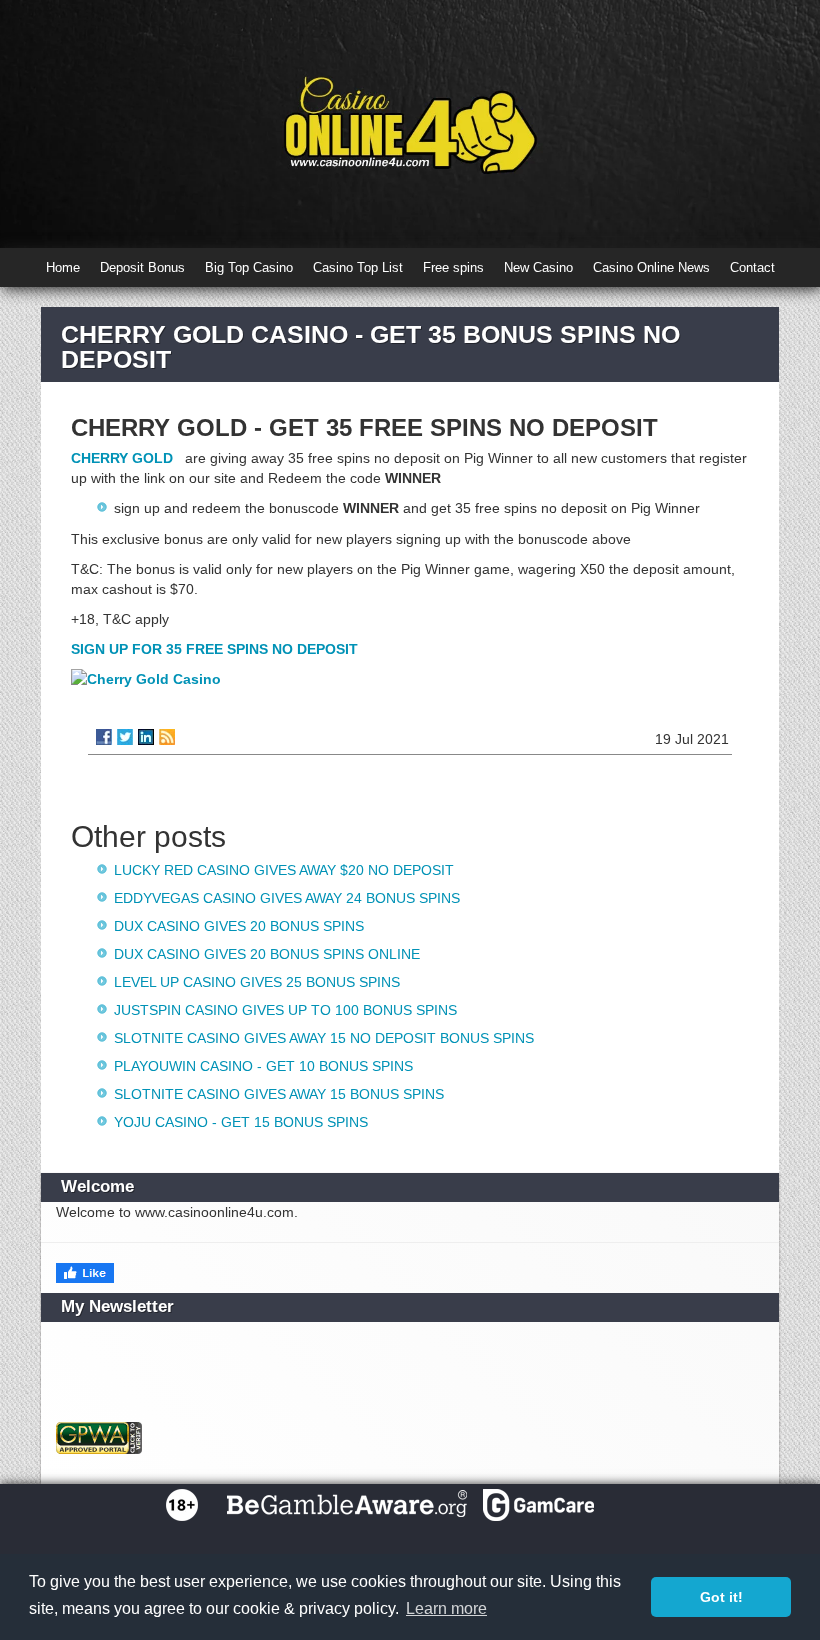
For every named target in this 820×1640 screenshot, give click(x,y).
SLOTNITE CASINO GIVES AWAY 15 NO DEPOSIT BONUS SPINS (324, 1038)
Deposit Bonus (142, 267)
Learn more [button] (446, 1608)
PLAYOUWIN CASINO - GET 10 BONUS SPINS (263, 1066)
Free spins (453, 267)
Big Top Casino (249, 267)
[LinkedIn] (146, 737)
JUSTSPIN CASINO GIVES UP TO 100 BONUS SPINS (285, 1010)
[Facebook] (104, 737)
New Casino (538, 267)
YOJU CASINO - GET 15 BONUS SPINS (241, 1122)
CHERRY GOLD (124, 458)
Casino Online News (651, 267)
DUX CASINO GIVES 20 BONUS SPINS (239, 926)
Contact (752, 267)
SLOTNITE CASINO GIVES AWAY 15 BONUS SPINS (279, 1094)
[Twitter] (125, 737)
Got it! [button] (721, 1597)
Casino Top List (358, 267)
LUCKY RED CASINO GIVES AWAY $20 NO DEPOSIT (284, 870)
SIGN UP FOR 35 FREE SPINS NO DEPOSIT (214, 649)
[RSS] (167, 737)
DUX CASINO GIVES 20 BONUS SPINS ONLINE (267, 954)
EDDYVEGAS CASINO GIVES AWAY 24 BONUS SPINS (287, 898)
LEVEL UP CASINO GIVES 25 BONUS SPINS (257, 982)
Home (63, 267)
